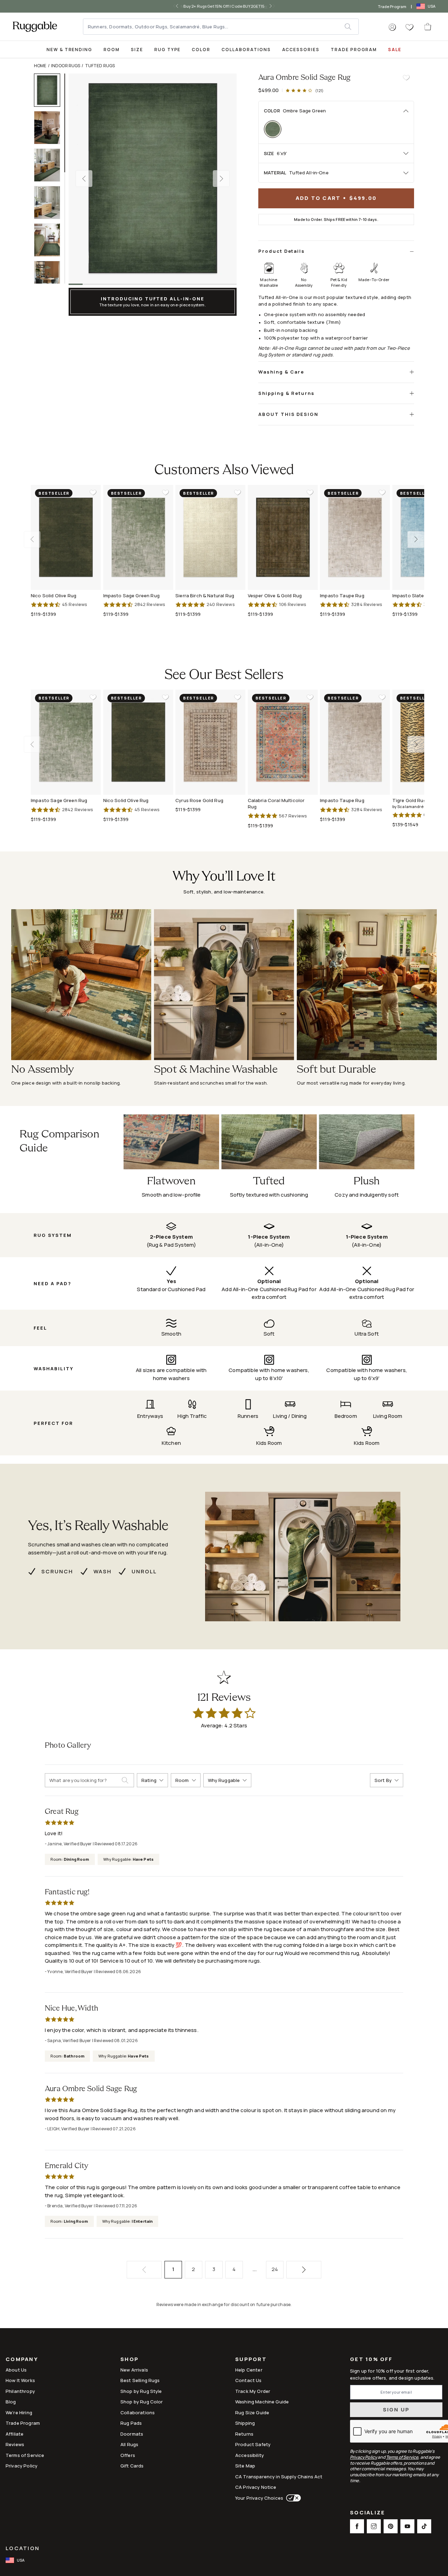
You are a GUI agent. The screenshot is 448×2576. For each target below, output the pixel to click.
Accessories (301, 50)
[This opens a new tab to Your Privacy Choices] (292, 2498)
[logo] (35, 27)
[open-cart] (428, 27)
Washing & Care (281, 372)
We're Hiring (19, 2413)
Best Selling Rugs (140, 2380)
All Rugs (129, 2444)
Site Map (245, 2466)
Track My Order (253, 2391)
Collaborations (246, 50)
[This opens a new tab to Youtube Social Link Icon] (407, 2526)
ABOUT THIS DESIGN (288, 414)
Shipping (245, 2423)
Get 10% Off (371, 2359)
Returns (244, 2434)
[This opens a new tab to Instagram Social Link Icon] (374, 2526)
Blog (11, 2402)
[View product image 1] (50, 90)
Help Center (249, 2370)
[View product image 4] (50, 203)
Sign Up (396, 2410)
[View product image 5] (50, 240)
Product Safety (253, 2444)
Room (112, 50)
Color (201, 50)
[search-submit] (128, 1780)
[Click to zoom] (153, 179)
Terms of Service (25, 2455)
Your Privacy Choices (259, 2498)
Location (23, 2548)
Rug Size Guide (252, 2413)
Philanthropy (20, 2391)
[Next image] (221, 179)
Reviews (15, 2444)
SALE (395, 50)
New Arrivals (134, 2370)
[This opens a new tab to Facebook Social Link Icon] (357, 2526)
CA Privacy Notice (256, 2487)
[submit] (351, 27)
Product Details (282, 251)
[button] (392, 27)
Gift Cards (132, 2466)
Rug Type (168, 50)
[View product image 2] (50, 128)
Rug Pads (131, 2423)
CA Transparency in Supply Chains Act (279, 2477)
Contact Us (248, 2380)
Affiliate (15, 2434)
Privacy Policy (22, 2466)
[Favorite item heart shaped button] (406, 78)
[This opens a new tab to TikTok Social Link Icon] (424, 2526)
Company (22, 2360)
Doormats (132, 2434)
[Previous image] (84, 179)
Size (137, 50)
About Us (16, 2370)
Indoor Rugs (66, 66)
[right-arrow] (274, 6)
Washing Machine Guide (262, 2402)
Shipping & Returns (286, 393)
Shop (129, 2360)
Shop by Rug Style (141, 2391)
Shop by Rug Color (142, 2402)
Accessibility (250, 2455)
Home (40, 66)
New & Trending (69, 50)
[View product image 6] (50, 277)
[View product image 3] (50, 165)
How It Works (20, 2380)
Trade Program (392, 6)
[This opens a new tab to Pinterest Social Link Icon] (391, 2526)
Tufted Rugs (100, 66)
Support (251, 2360)
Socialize (367, 2513)
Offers (128, 2455)
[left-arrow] (174, 6)
